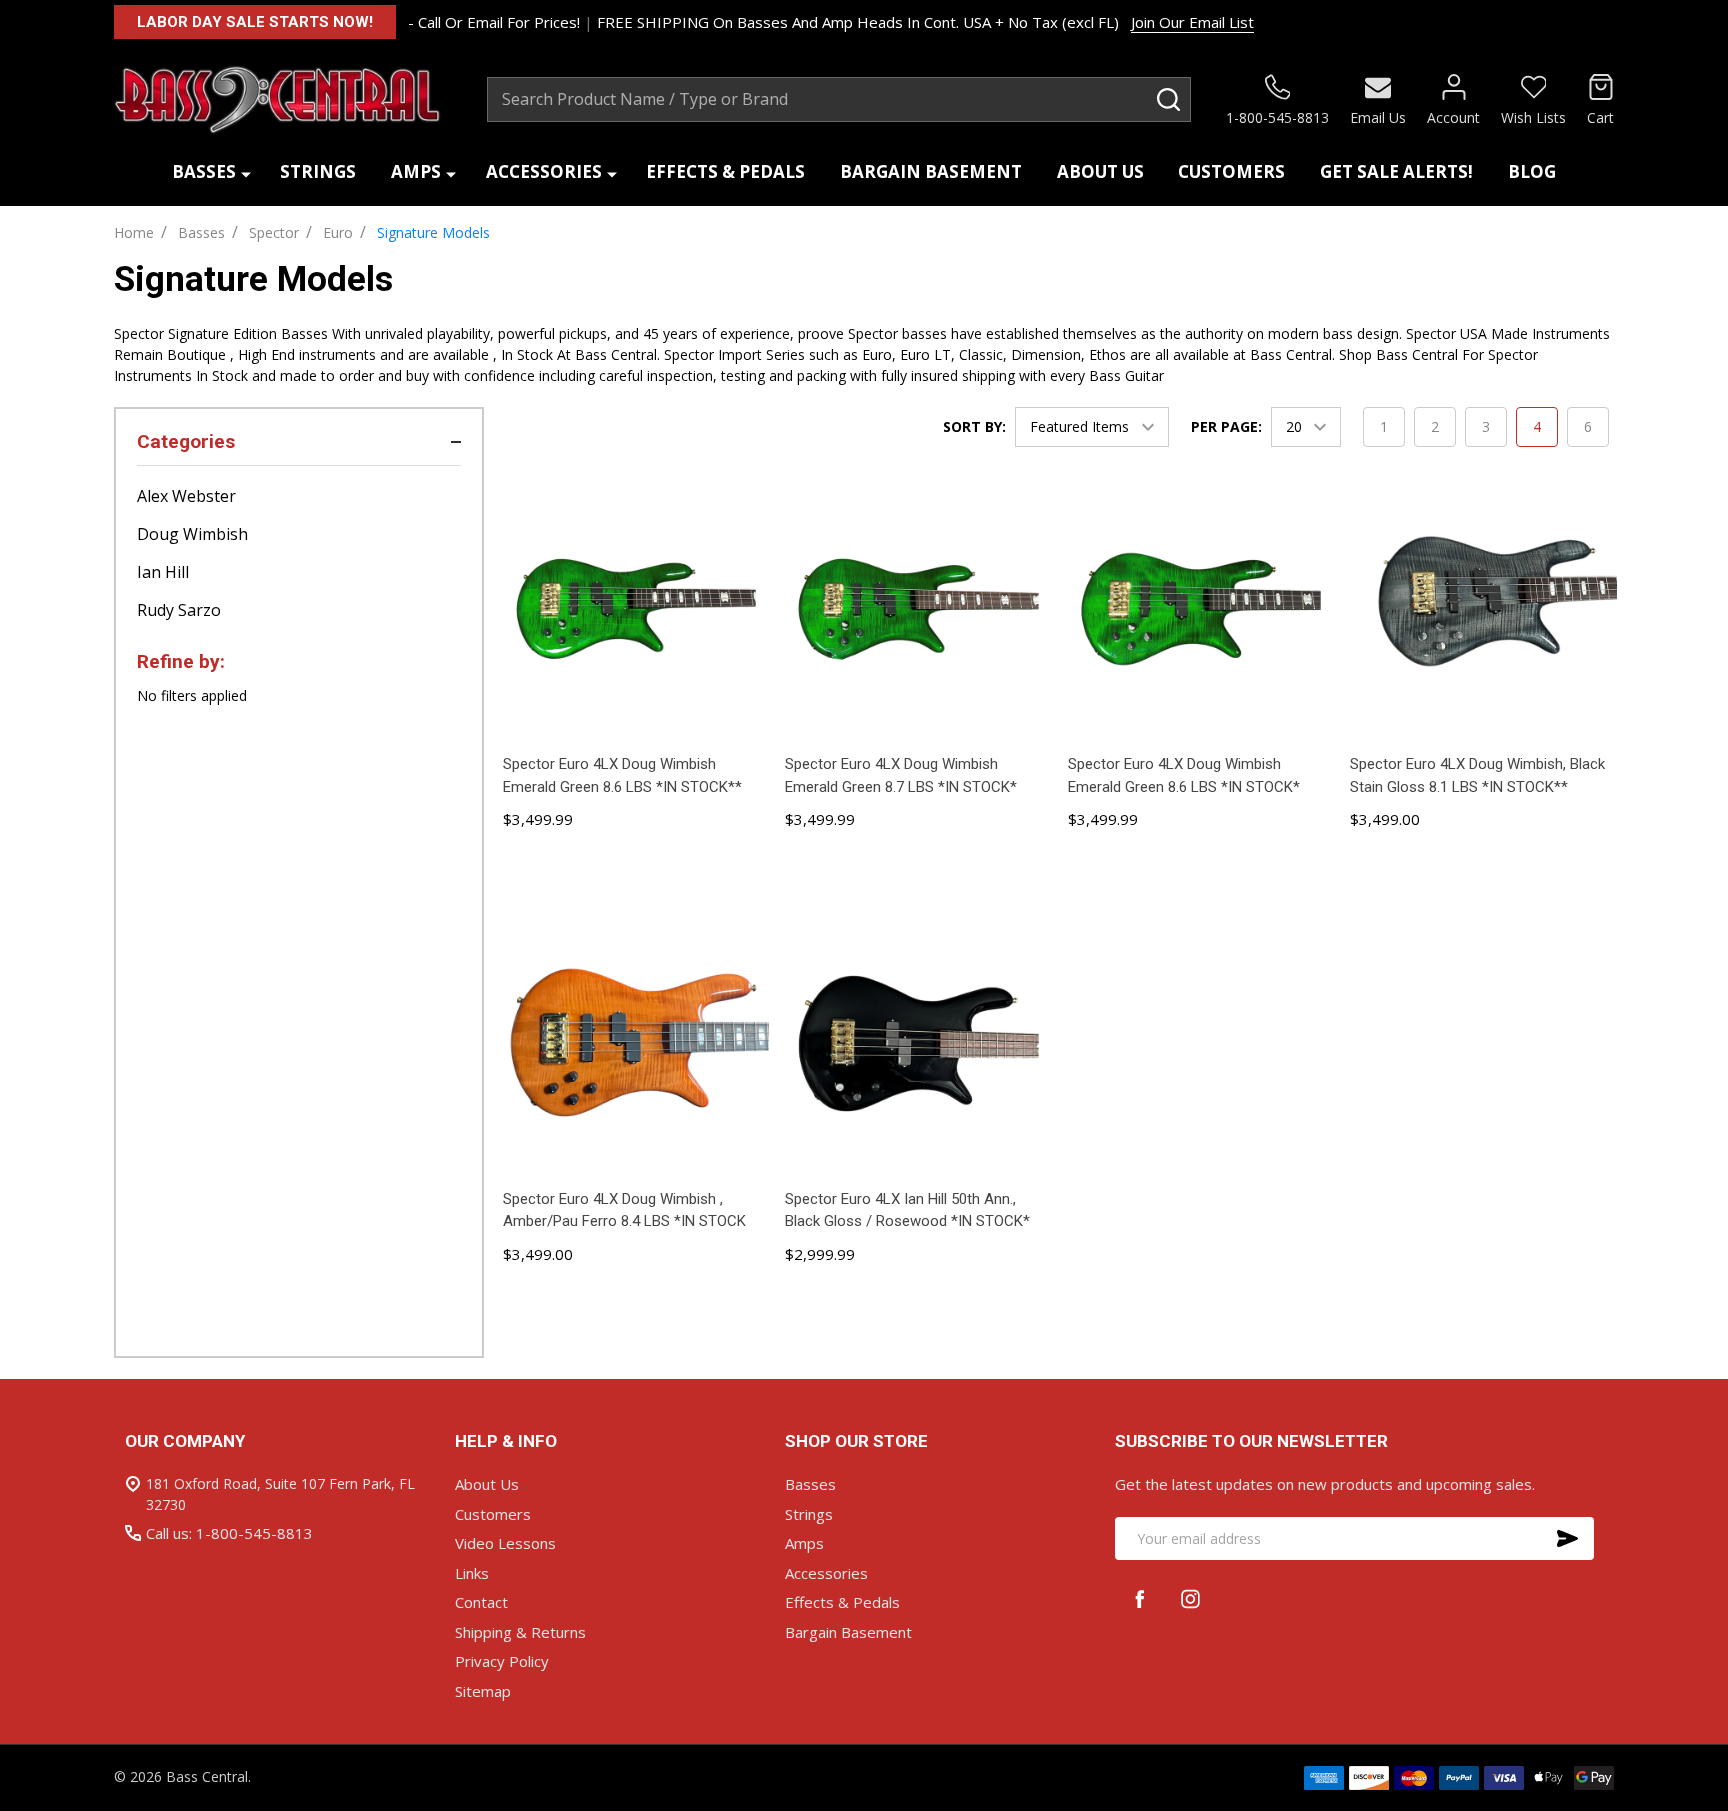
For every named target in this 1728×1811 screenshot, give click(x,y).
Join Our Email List (1192, 22)
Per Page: (1226, 426)
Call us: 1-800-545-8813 (229, 1533)
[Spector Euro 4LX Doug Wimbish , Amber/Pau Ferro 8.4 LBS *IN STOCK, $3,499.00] (636, 1043)
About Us (1100, 171)
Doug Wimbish (192, 534)
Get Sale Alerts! (1396, 171)
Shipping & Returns (520, 1632)
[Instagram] (1190, 1598)
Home (134, 232)
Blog (1532, 171)
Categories (186, 441)
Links (472, 1573)
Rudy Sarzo (179, 610)
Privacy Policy (502, 1661)
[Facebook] (1140, 1598)
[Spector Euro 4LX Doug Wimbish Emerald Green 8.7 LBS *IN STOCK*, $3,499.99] (918, 609)
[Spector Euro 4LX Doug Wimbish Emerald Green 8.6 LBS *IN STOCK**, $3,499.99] (636, 609)
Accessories (544, 171)
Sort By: (974, 426)
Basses (204, 171)
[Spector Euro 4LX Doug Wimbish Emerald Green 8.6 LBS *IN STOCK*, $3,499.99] (1201, 609)
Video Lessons (505, 1543)
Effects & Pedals (725, 171)
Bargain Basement (931, 171)
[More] (246, 172)
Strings (318, 171)
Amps (416, 171)
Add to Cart (635, 872)
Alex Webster (186, 496)
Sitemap (483, 1691)
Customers (1231, 171)
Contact (481, 1602)
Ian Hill (163, 572)
